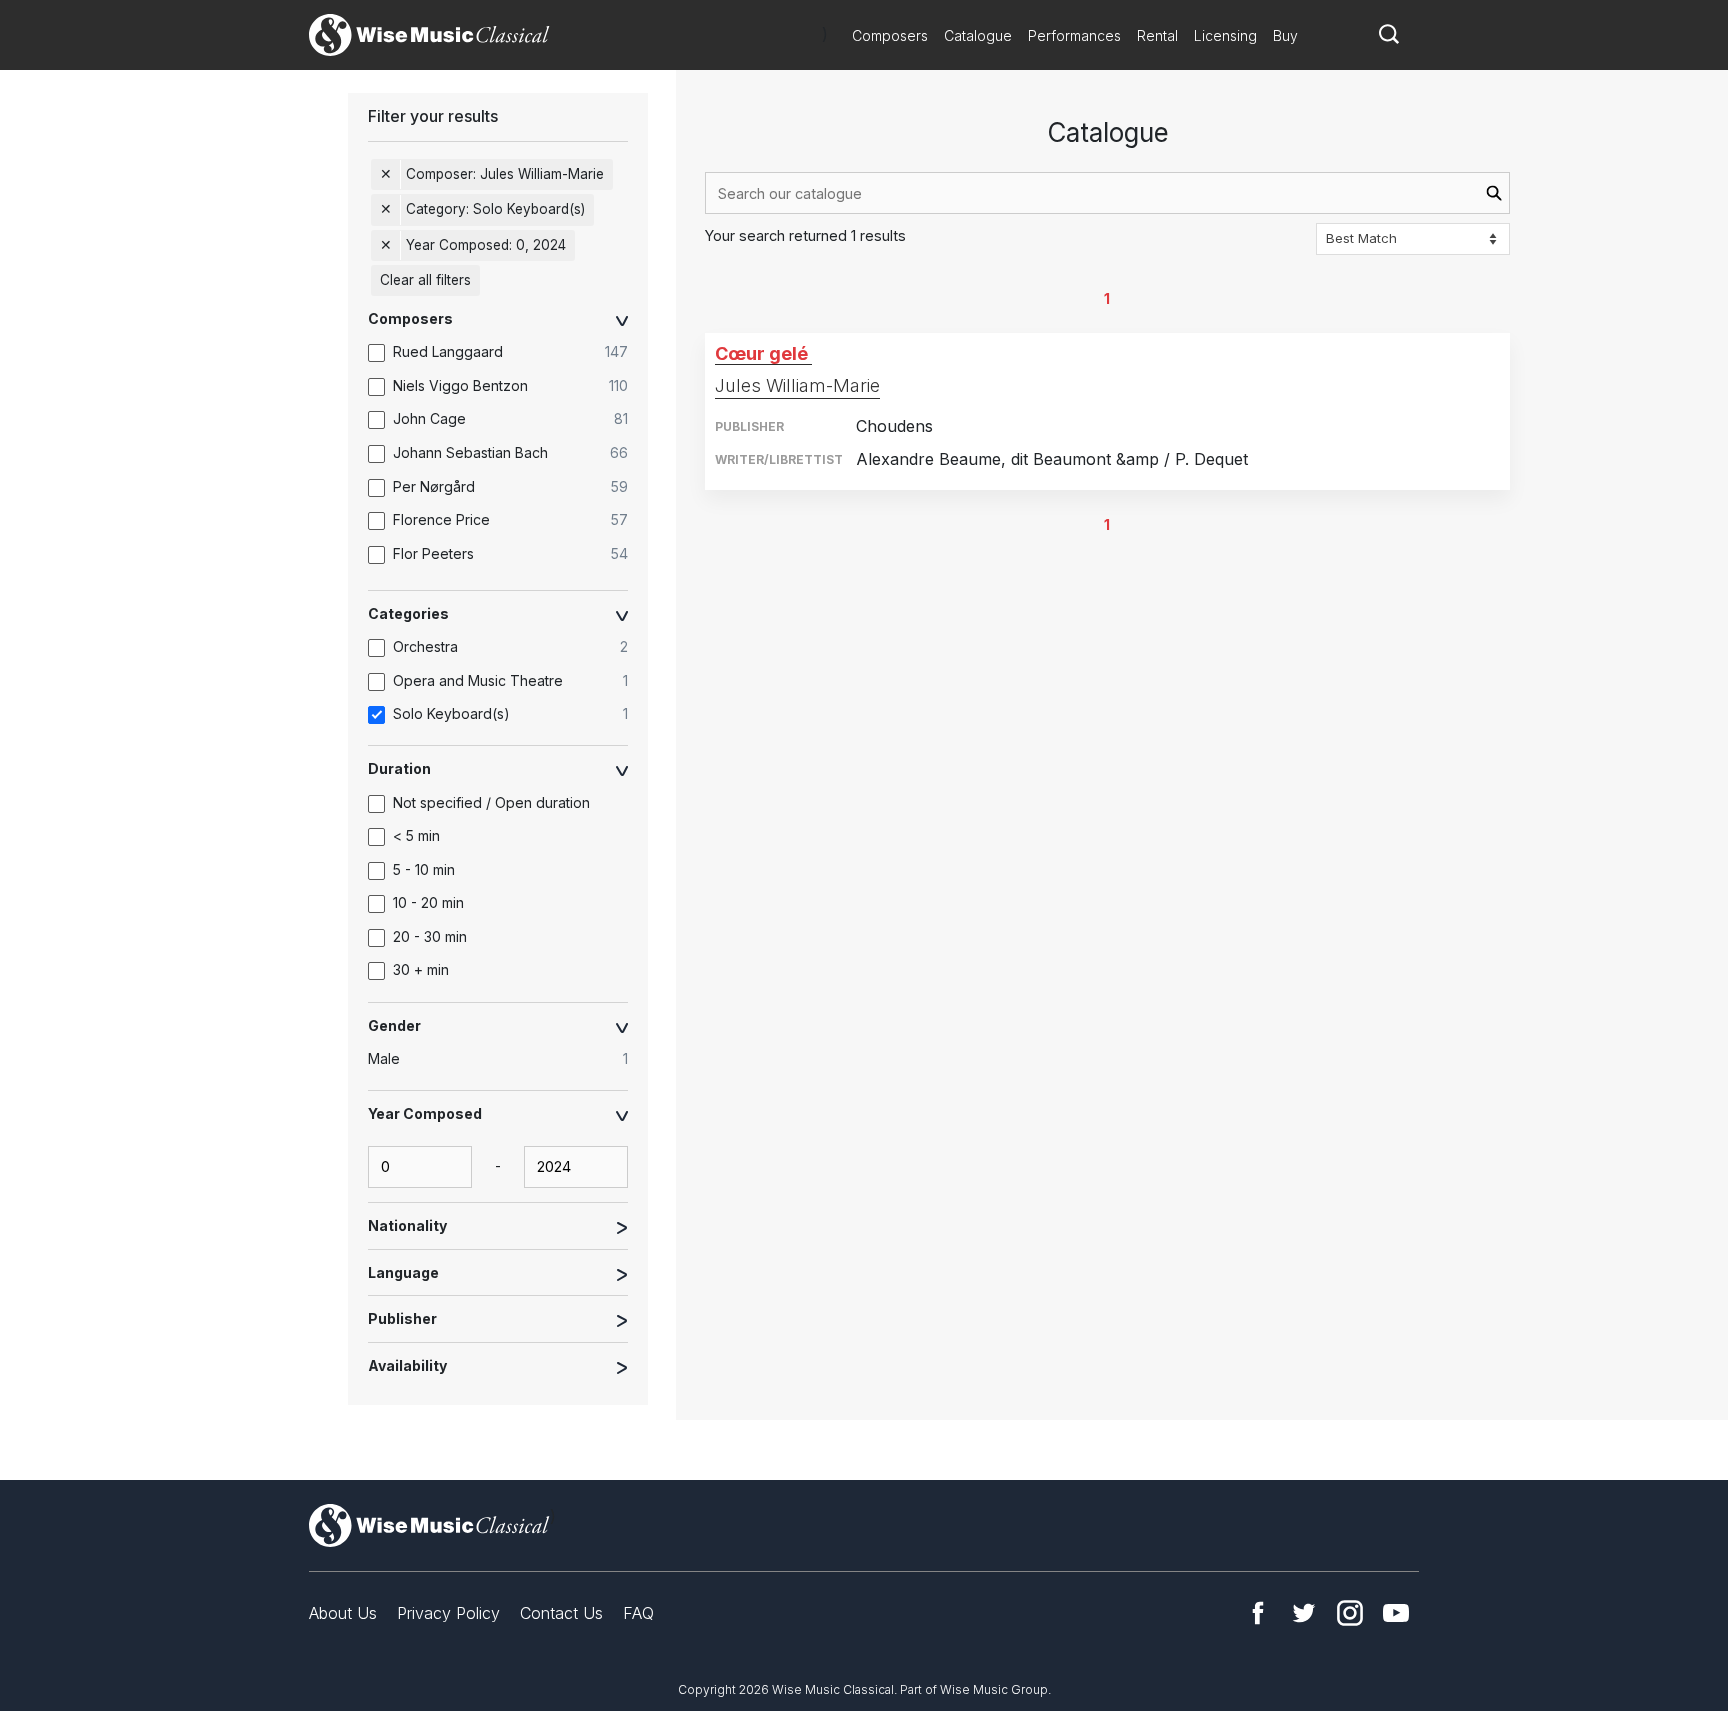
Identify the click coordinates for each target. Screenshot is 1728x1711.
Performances (1074, 35)
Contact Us (561, 1613)
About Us (343, 1613)
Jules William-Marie (797, 385)
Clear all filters (425, 280)
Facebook (1258, 1613)
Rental (1157, 35)
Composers (890, 35)
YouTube (1396, 1613)
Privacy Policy (448, 1613)
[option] (508, 353)
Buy (1285, 35)
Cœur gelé (761, 353)
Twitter (1304, 1613)
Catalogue (978, 35)
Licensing (1225, 35)
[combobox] (1107, 193)
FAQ (638, 1613)
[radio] (508, 1059)
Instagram (1350, 1613)
